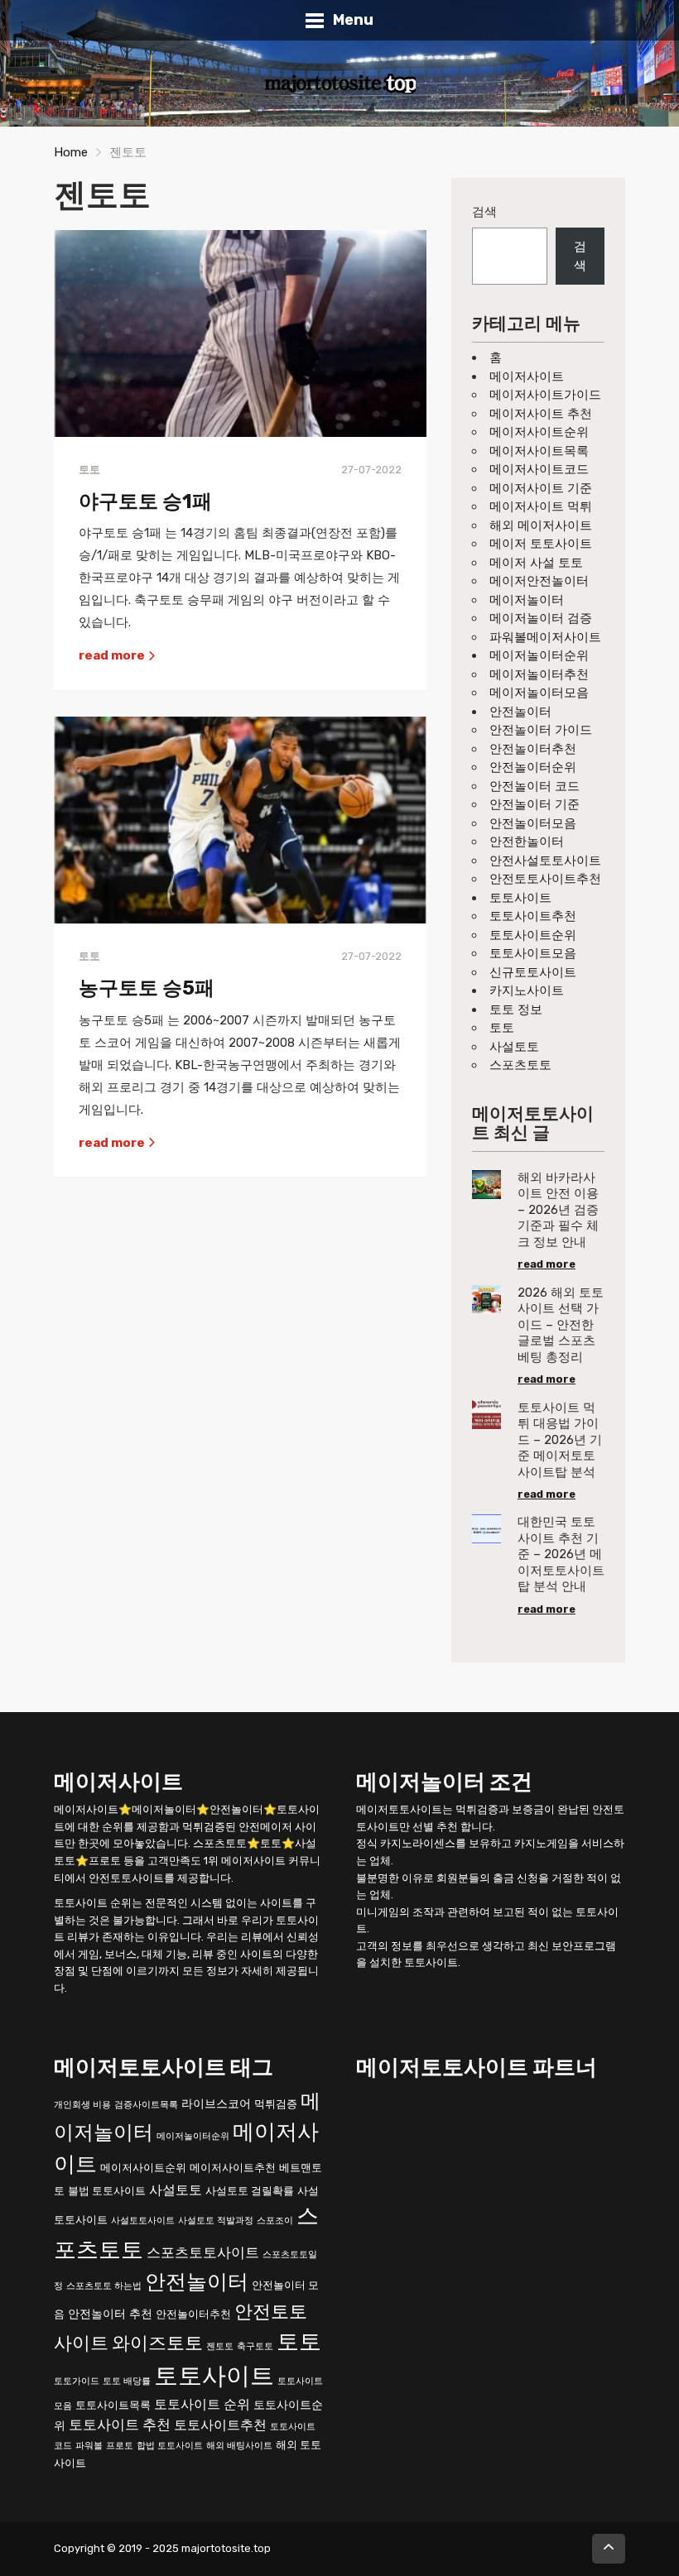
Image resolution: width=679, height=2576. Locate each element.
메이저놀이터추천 (539, 674)
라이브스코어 (216, 2104)
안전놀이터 (520, 712)
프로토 (120, 2446)
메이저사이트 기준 (541, 488)
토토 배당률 (127, 2381)
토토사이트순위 (533, 935)
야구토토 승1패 (145, 501)
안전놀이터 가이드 (541, 730)
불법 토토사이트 (107, 2191)
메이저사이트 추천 (541, 414)
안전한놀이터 (527, 842)
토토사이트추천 (533, 916)
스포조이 (275, 2221)
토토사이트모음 (533, 953)
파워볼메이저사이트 (545, 637)
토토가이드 (77, 2381)
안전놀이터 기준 (535, 804)
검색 (484, 212)
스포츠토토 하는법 (104, 2286)
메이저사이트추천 (233, 2168)
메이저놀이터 (527, 600)
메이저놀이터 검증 (541, 618)
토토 (502, 1028)
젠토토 (220, 2346)
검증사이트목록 (146, 2105)
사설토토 (514, 1047)
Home (71, 152)
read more (113, 655)
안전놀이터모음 (533, 823)
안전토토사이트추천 (545, 879)
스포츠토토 (520, 1065)
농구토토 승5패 (147, 988)
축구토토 (255, 2346)
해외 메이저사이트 (541, 525)
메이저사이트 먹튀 (541, 506)
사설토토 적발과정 (216, 2221)
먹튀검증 (276, 2104)
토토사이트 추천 (120, 2425)
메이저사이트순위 (539, 432)
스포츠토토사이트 (203, 2252)
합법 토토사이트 (170, 2446)
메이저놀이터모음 (539, 693)
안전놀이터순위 (533, 767)
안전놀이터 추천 (110, 2314)
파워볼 (89, 2446)
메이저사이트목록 (539, 451)
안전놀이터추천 (533, 749)
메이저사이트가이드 (545, 395)
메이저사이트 (527, 377)
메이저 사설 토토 (536, 563)
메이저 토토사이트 (541, 544)
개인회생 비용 (82, 2105)
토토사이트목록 (113, 2405)
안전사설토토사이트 (545, 861)
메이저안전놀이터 (539, 581)
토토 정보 (516, 1010)
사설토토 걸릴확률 (250, 2191)
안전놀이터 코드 (535, 786)
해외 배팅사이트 (239, 2446)
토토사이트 (520, 898)
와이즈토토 (157, 2343)
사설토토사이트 (143, 2221)
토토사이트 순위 (202, 2404)
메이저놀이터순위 (539, 655)
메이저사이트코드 (539, 469)
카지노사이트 (527, 991)
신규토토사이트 (533, 972)
